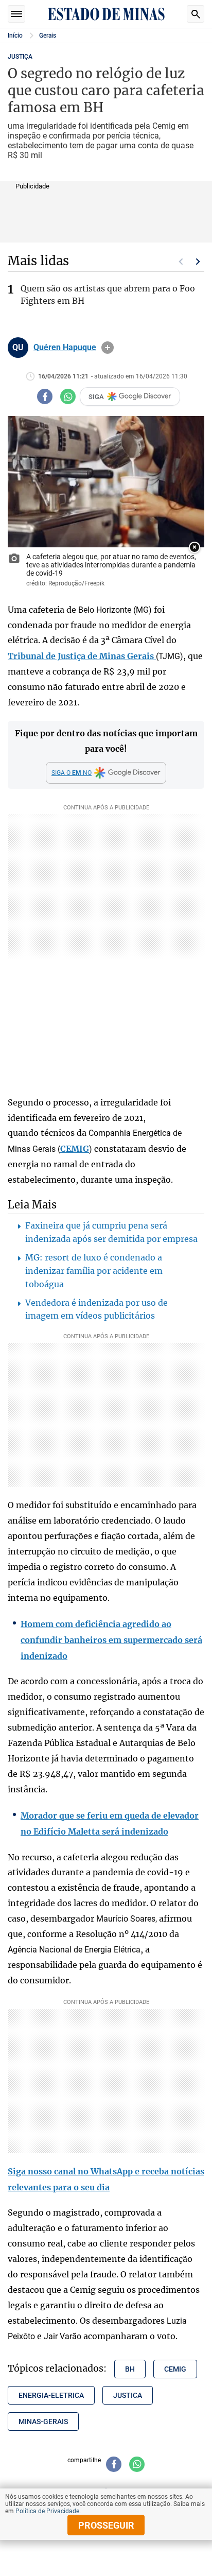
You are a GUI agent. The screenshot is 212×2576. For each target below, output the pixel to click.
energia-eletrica (51, 2395)
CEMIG (75, 1149)
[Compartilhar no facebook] (45, 396)
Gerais (48, 36)
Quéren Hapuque (65, 348)
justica (128, 2395)
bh (130, 2369)
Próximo (198, 262)
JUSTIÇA (20, 57)
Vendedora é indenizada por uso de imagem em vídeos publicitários (96, 1309)
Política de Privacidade (47, 2511)
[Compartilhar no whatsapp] (68, 396)
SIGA (96, 397)
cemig (175, 2369)
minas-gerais (43, 2422)
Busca (196, 14)
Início (15, 36)
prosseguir (106, 2525)
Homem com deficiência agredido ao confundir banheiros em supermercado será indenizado (111, 1640)
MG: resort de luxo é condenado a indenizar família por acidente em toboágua (94, 1271)
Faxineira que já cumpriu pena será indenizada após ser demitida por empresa (111, 1232)
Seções (16, 14)
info (108, 348)
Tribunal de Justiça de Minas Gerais (82, 656)
